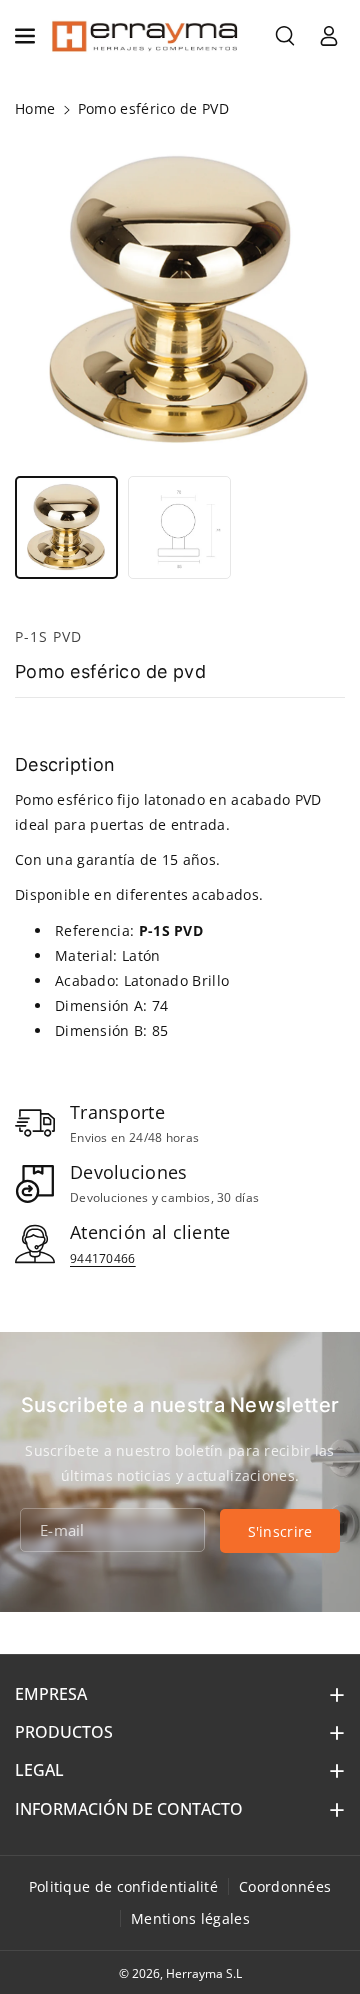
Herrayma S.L (204, 1973)
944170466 (103, 1258)
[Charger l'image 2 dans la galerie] (179, 527)
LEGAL (39, 1770)
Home (35, 108)
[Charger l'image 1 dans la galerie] (66, 527)
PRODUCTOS (64, 1732)
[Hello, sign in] (329, 36)
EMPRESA (51, 1694)
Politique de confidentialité (123, 1886)
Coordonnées (285, 1886)
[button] (27, 36)
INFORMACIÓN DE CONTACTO (129, 1809)
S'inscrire (280, 1530)
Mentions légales (190, 1918)
